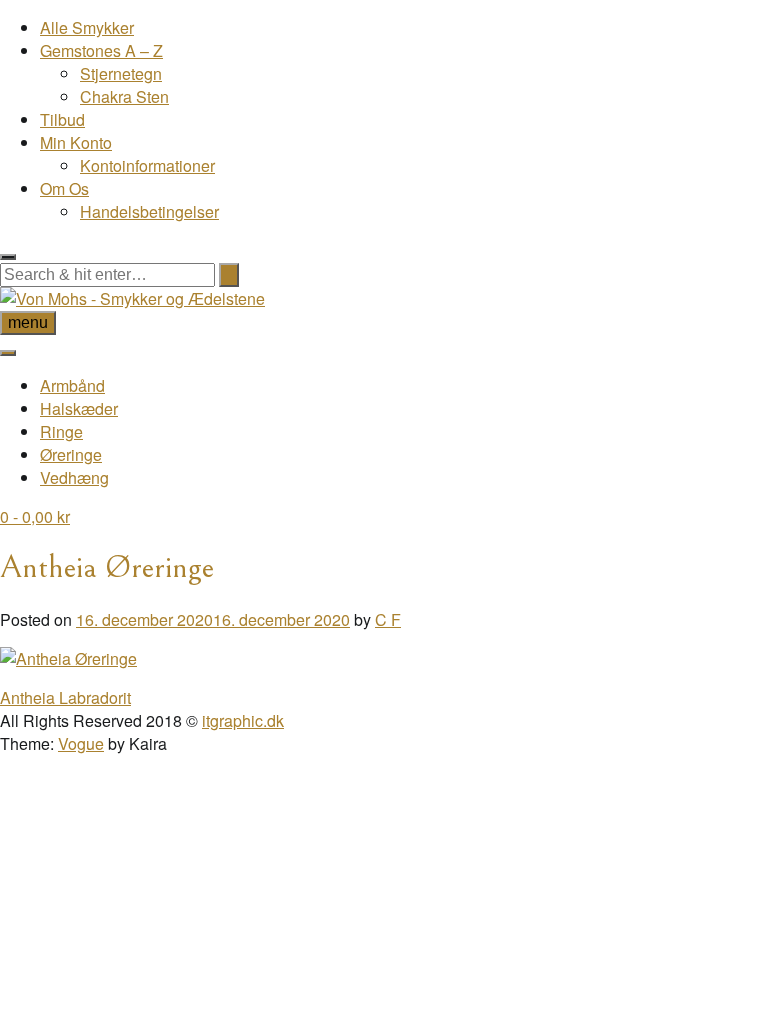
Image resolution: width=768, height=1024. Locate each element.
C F (388, 619)
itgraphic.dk (243, 720)
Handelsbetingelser (149, 211)
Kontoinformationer (147, 165)
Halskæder (79, 408)
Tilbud (62, 119)
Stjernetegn (121, 73)
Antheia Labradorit (65, 697)
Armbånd (72, 385)
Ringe (61, 431)
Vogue (81, 743)
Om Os (64, 188)
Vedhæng (74, 477)
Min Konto (76, 142)
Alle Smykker (87, 27)
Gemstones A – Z (101, 50)
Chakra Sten (124, 96)
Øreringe (71, 454)
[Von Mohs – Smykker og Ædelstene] (132, 298)
